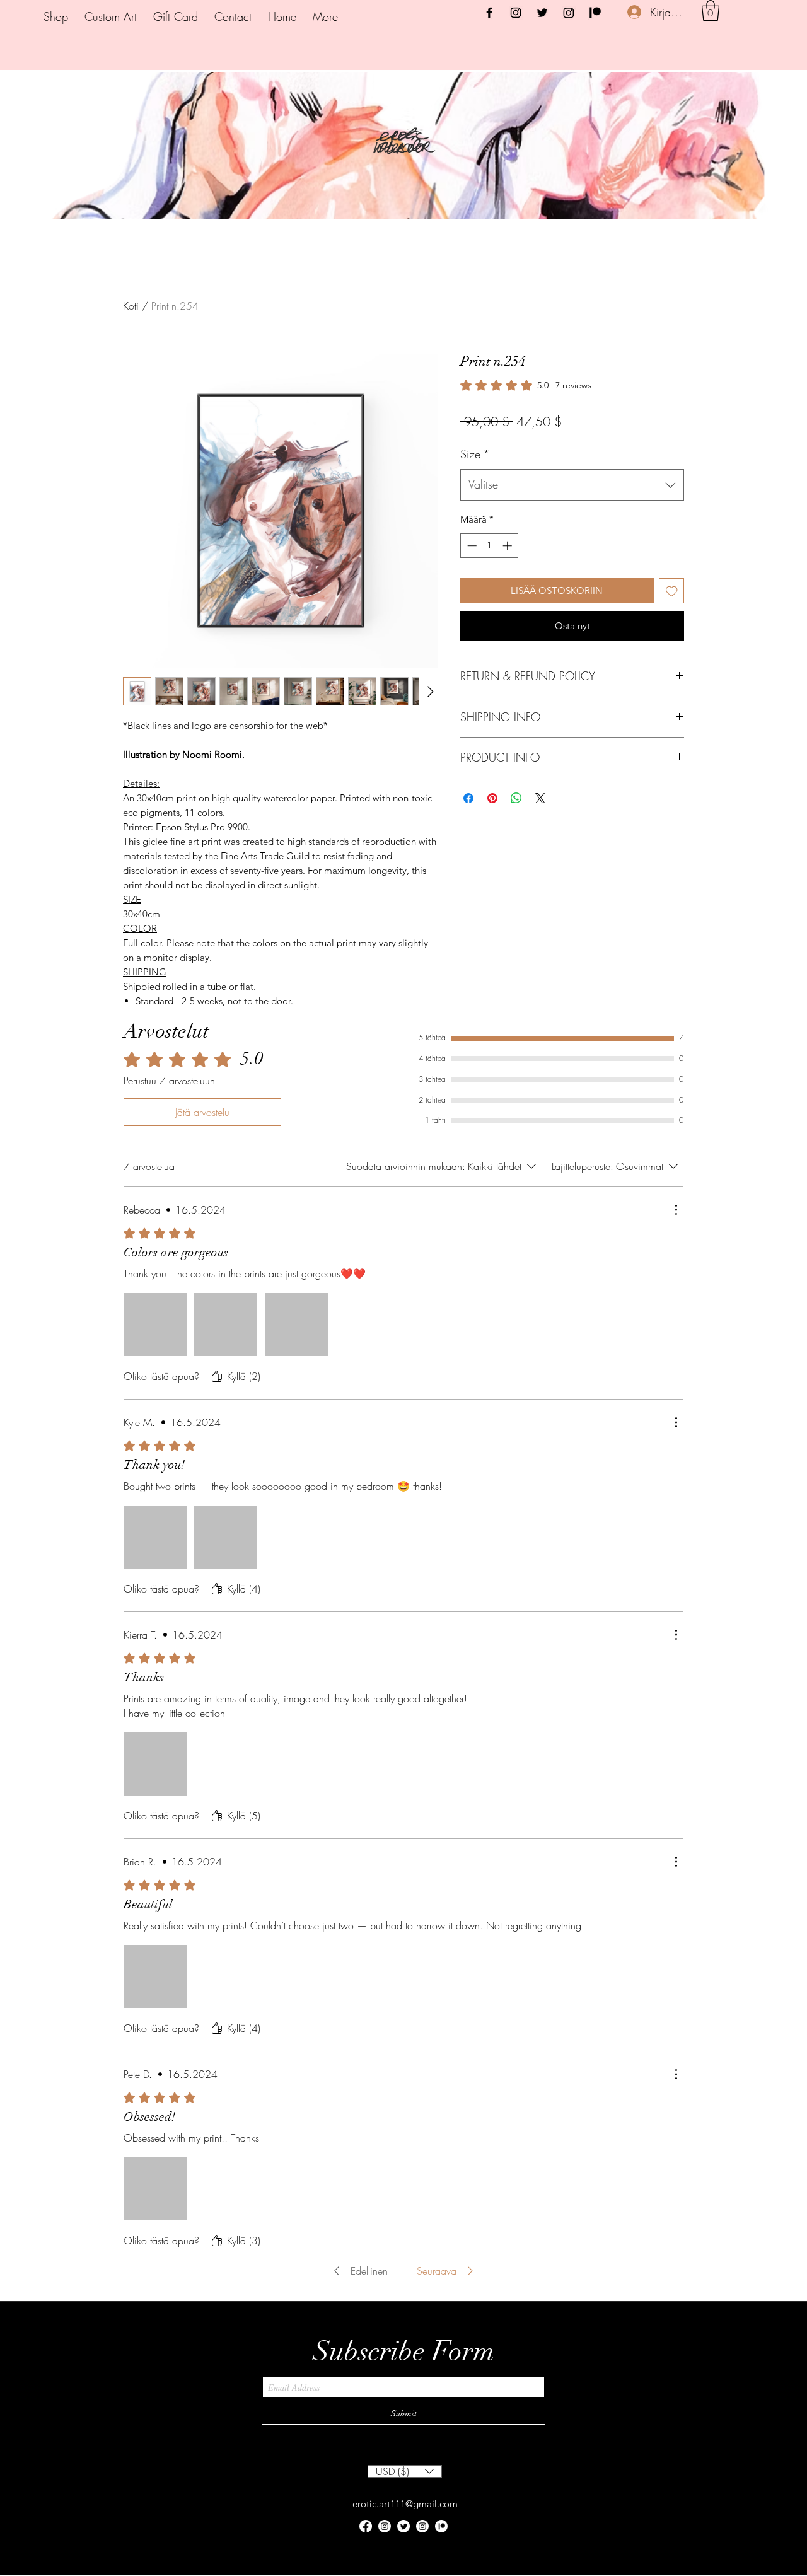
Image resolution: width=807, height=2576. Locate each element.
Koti (131, 306)
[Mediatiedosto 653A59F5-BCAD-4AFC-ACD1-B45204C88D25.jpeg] (155, 2189)
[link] (526, 385)
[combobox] (572, 518)
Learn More (565, 458)
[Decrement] (471, 578)
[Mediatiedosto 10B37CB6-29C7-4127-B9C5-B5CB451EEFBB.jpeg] (155, 1537)
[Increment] (508, 578)
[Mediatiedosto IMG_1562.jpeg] (155, 1325)
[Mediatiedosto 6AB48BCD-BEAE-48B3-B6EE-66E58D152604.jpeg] (296, 1325)
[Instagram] (516, 13)
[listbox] (405, 2471)
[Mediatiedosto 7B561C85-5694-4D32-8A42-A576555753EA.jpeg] (226, 1537)
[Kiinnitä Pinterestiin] (492, 831)
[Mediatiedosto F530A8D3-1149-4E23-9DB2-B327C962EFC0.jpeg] (155, 1764)
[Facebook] (489, 13)
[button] (711, 10)
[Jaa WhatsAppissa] (516, 831)
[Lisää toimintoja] (676, 1210)
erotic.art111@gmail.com (405, 2504)
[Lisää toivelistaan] (672, 624)
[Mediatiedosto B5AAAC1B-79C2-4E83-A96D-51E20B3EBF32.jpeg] (226, 1325)
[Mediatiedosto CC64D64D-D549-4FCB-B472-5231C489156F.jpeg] (155, 1976)
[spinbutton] (490, 578)
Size (475, 487)
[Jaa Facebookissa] (468, 831)
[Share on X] (540, 831)
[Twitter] (542, 13)
